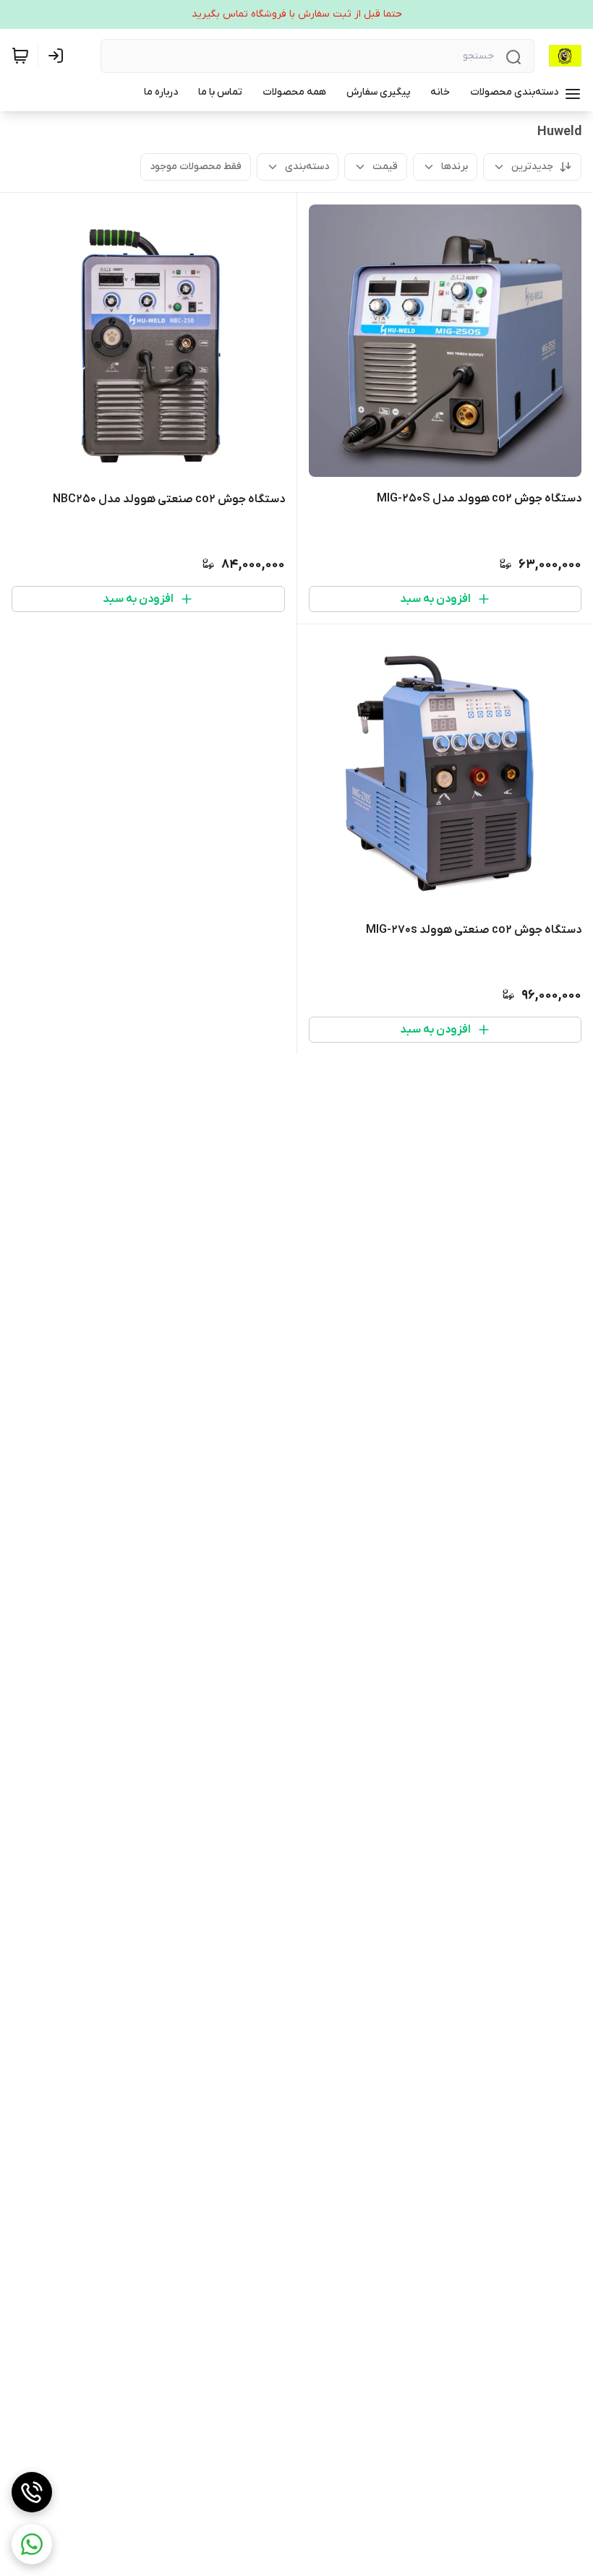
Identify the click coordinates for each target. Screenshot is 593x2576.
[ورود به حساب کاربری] (59, 56)
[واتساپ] (32, 2544)
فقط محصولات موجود (196, 167)
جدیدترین (532, 167)
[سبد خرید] (20, 56)
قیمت (385, 167)
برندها (455, 167)
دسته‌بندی (307, 167)
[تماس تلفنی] (32, 2492)
